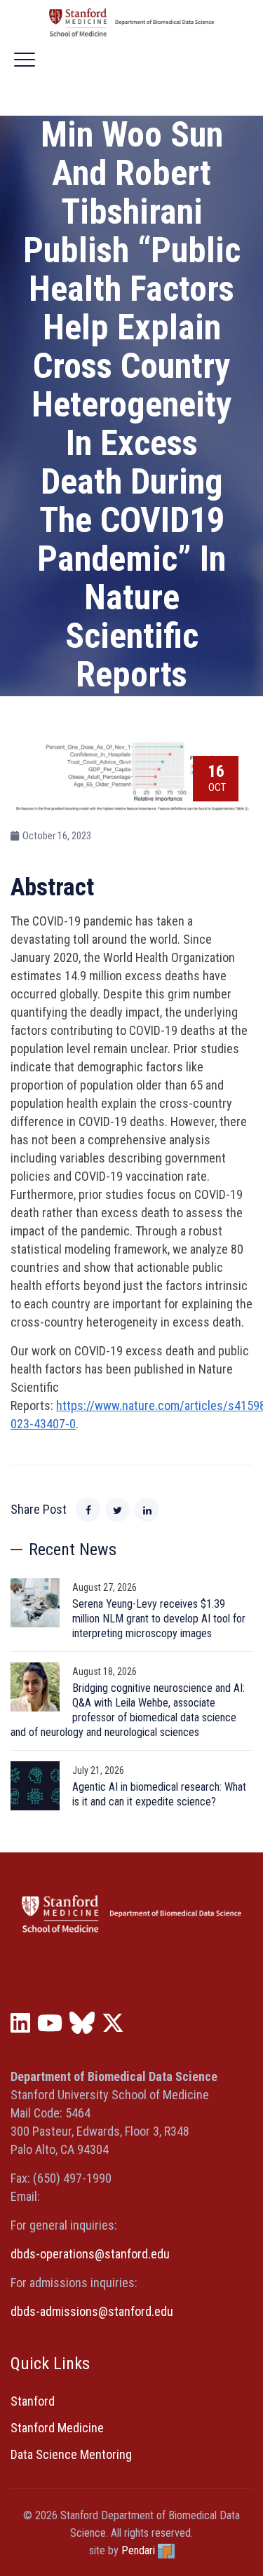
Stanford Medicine (57, 2428)
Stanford (33, 2401)
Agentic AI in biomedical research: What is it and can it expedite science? (159, 1794)
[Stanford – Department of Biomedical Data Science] (132, 22)
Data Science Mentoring (71, 2454)
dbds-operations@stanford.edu (90, 2254)
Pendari (138, 2550)
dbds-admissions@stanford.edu (92, 2311)
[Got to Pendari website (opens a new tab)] (166, 2550)
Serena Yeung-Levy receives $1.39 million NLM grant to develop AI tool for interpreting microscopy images (159, 1619)
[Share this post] (88, 1510)
